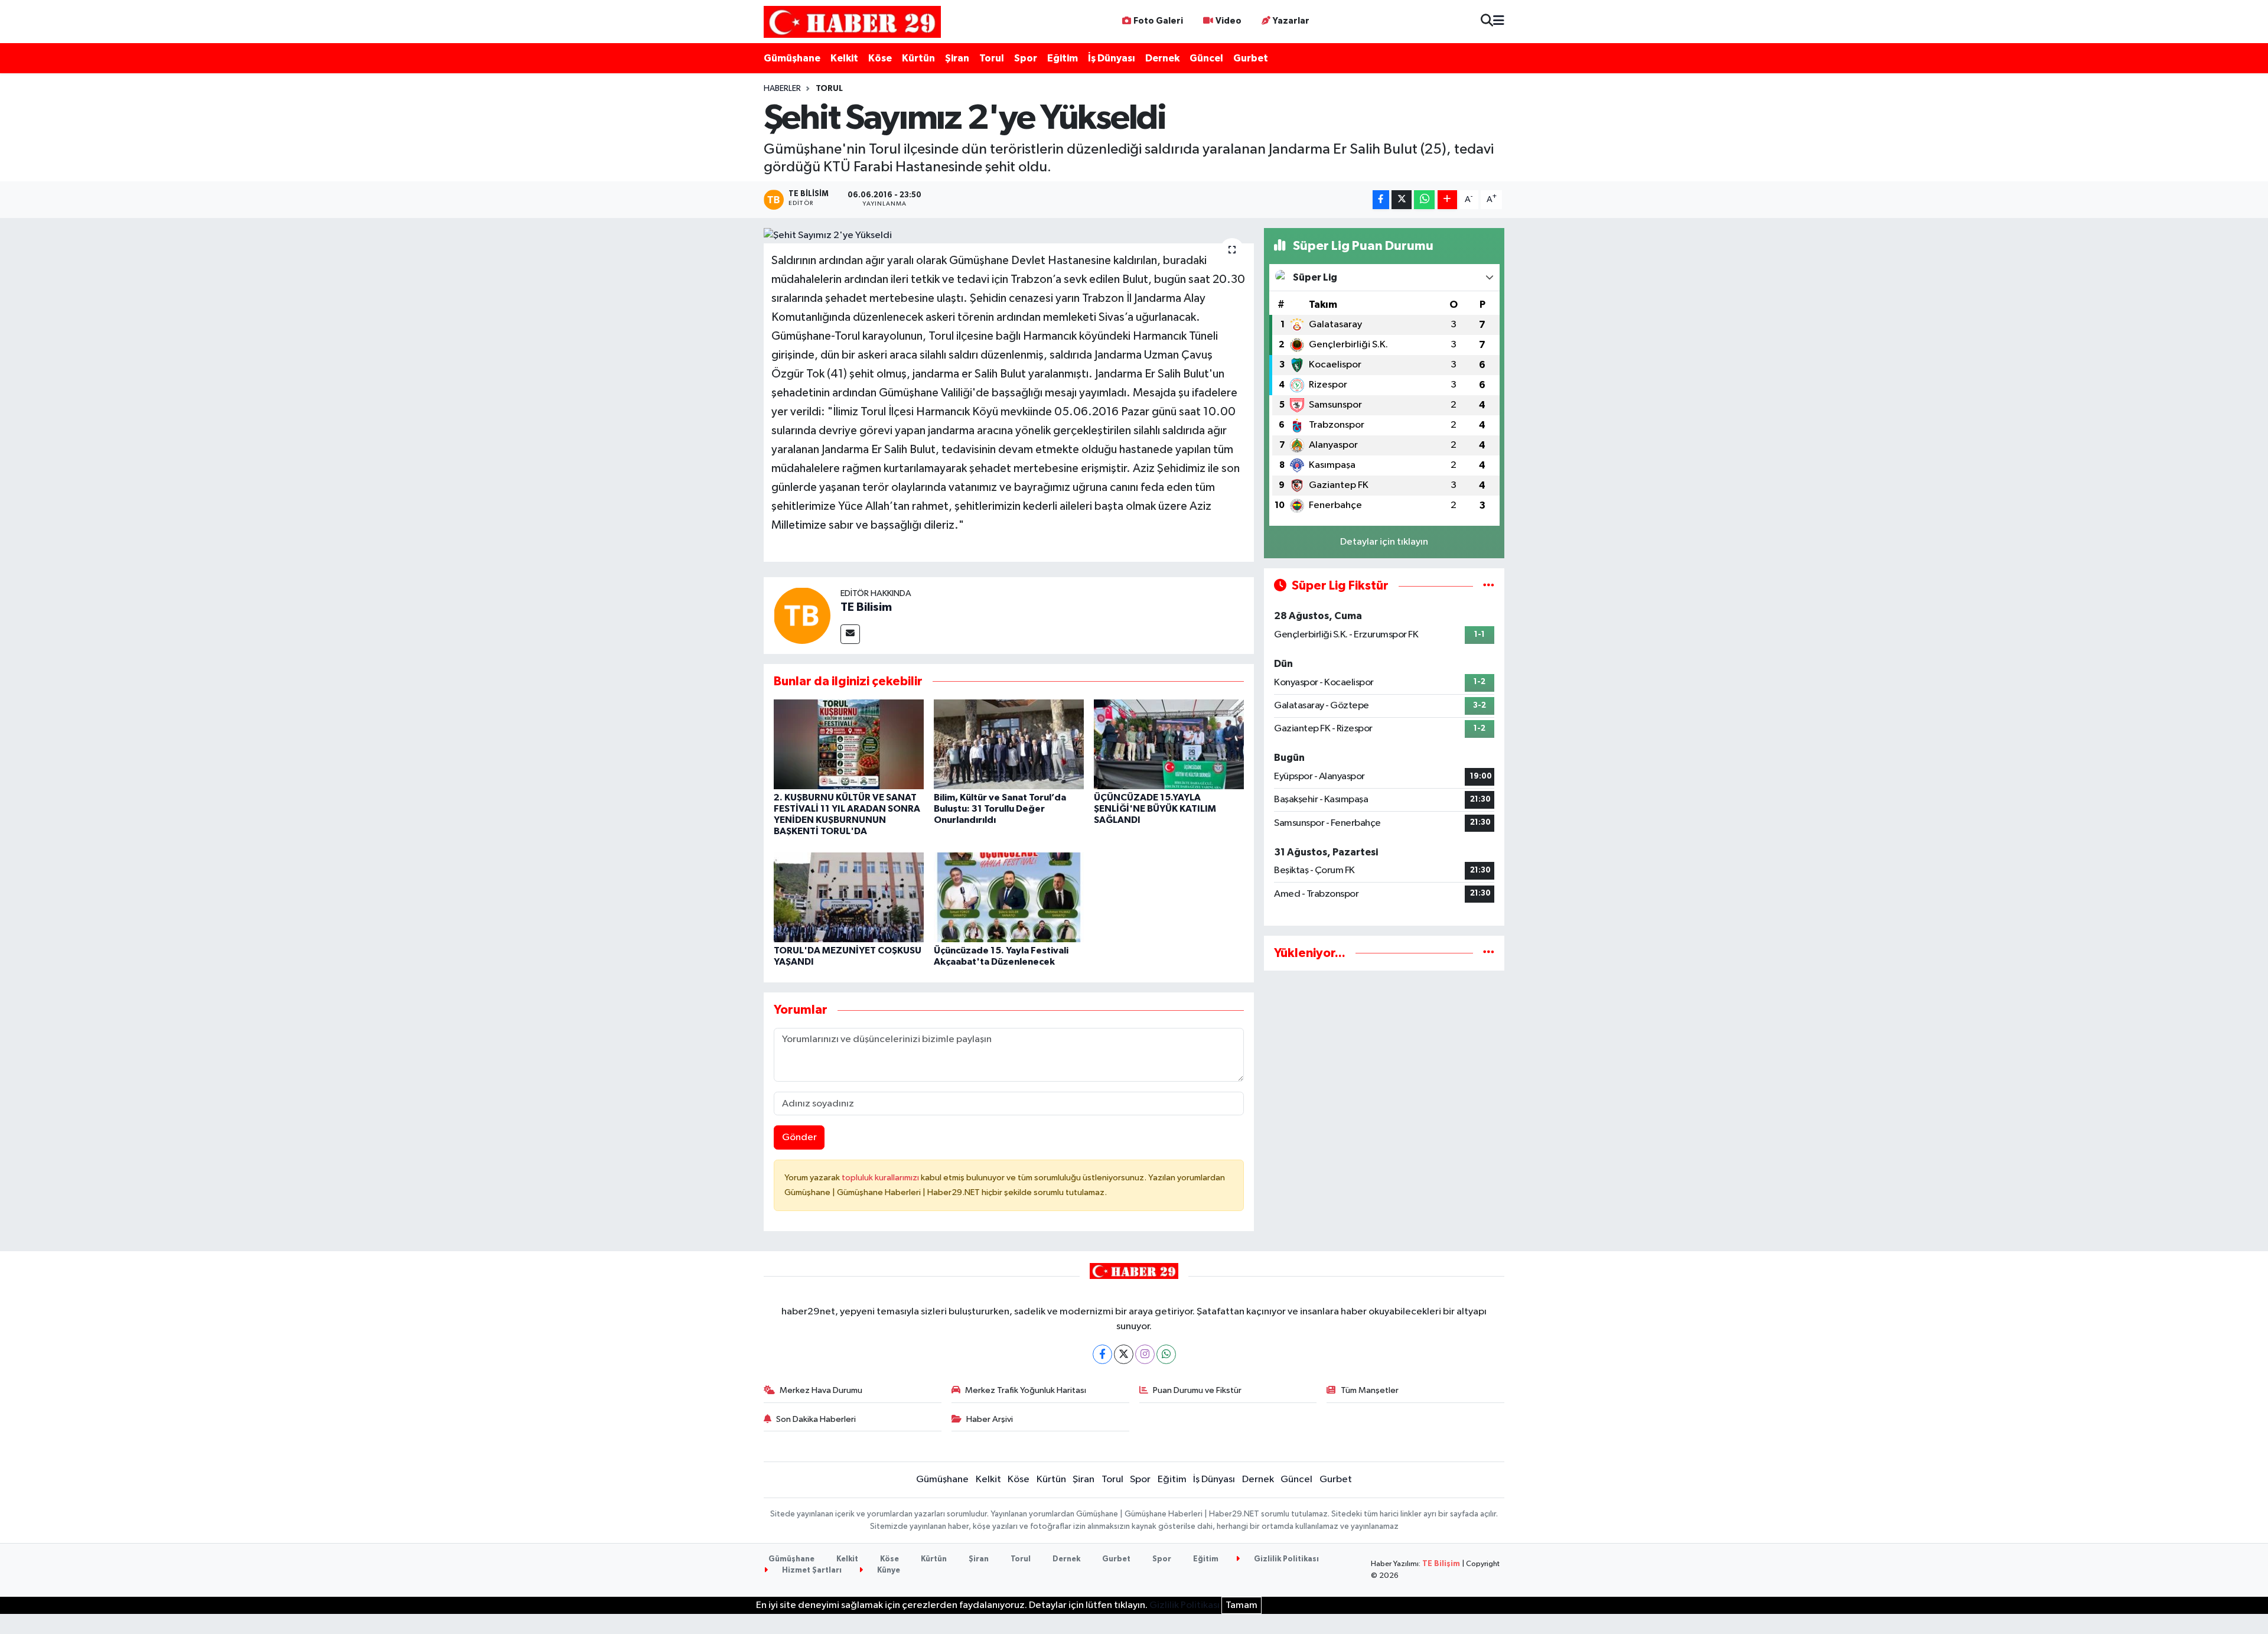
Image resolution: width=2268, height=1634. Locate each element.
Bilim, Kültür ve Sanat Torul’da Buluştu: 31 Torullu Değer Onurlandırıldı (1000, 809)
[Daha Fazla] (1447, 200)
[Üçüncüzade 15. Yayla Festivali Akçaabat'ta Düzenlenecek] (1009, 897)
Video (1228, 21)
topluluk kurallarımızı (881, 1178)
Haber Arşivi (990, 1419)
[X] (1124, 1354)
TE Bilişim (1441, 1564)
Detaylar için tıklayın (1384, 542)
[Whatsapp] (1166, 1354)
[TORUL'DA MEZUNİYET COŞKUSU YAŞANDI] (849, 897)
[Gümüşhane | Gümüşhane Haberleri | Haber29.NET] (852, 22)
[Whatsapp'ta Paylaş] (1424, 200)
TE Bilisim (866, 607)
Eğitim (1063, 58)
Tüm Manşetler (1370, 1390)
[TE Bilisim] (802, 615)
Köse (880, 58)
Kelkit (844, 58)
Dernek (1162, 58)
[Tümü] (1489, 953)
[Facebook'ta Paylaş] (1381, 200)
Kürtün (918, 58)
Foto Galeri (1158, 21)
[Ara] (1487, 22)
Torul (992, 58)
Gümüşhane (792, 58)
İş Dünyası (1112, 58)
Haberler (782, 89)
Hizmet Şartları (811, 1570)
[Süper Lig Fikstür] (1489, 586)
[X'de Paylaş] (1402, 200)
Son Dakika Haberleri (816, 1419)
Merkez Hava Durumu (821, 1390)
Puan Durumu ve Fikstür (1197, 1390)
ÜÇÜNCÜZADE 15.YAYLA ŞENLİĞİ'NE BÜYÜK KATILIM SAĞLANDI (1155, 809)
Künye (888, 1570)
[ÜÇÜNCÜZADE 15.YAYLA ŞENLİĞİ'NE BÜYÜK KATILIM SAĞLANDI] (1169, 744)
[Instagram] (1145, 1354)
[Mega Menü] (1499, 22)
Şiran (957, 58)
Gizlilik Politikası (1285, 1559)
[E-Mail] (850, 634)
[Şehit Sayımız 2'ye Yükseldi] (1009, 236)
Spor (1026, 58)
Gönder (799, 1137)
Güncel (1206, 58)
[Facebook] (1102, 1354)
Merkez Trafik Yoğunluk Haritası (1026, 1390)
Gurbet (1251, 58)
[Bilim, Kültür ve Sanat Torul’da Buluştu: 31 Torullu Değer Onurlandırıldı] (1009, 744)
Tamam (1241, 1605)
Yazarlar (1291, 21)
